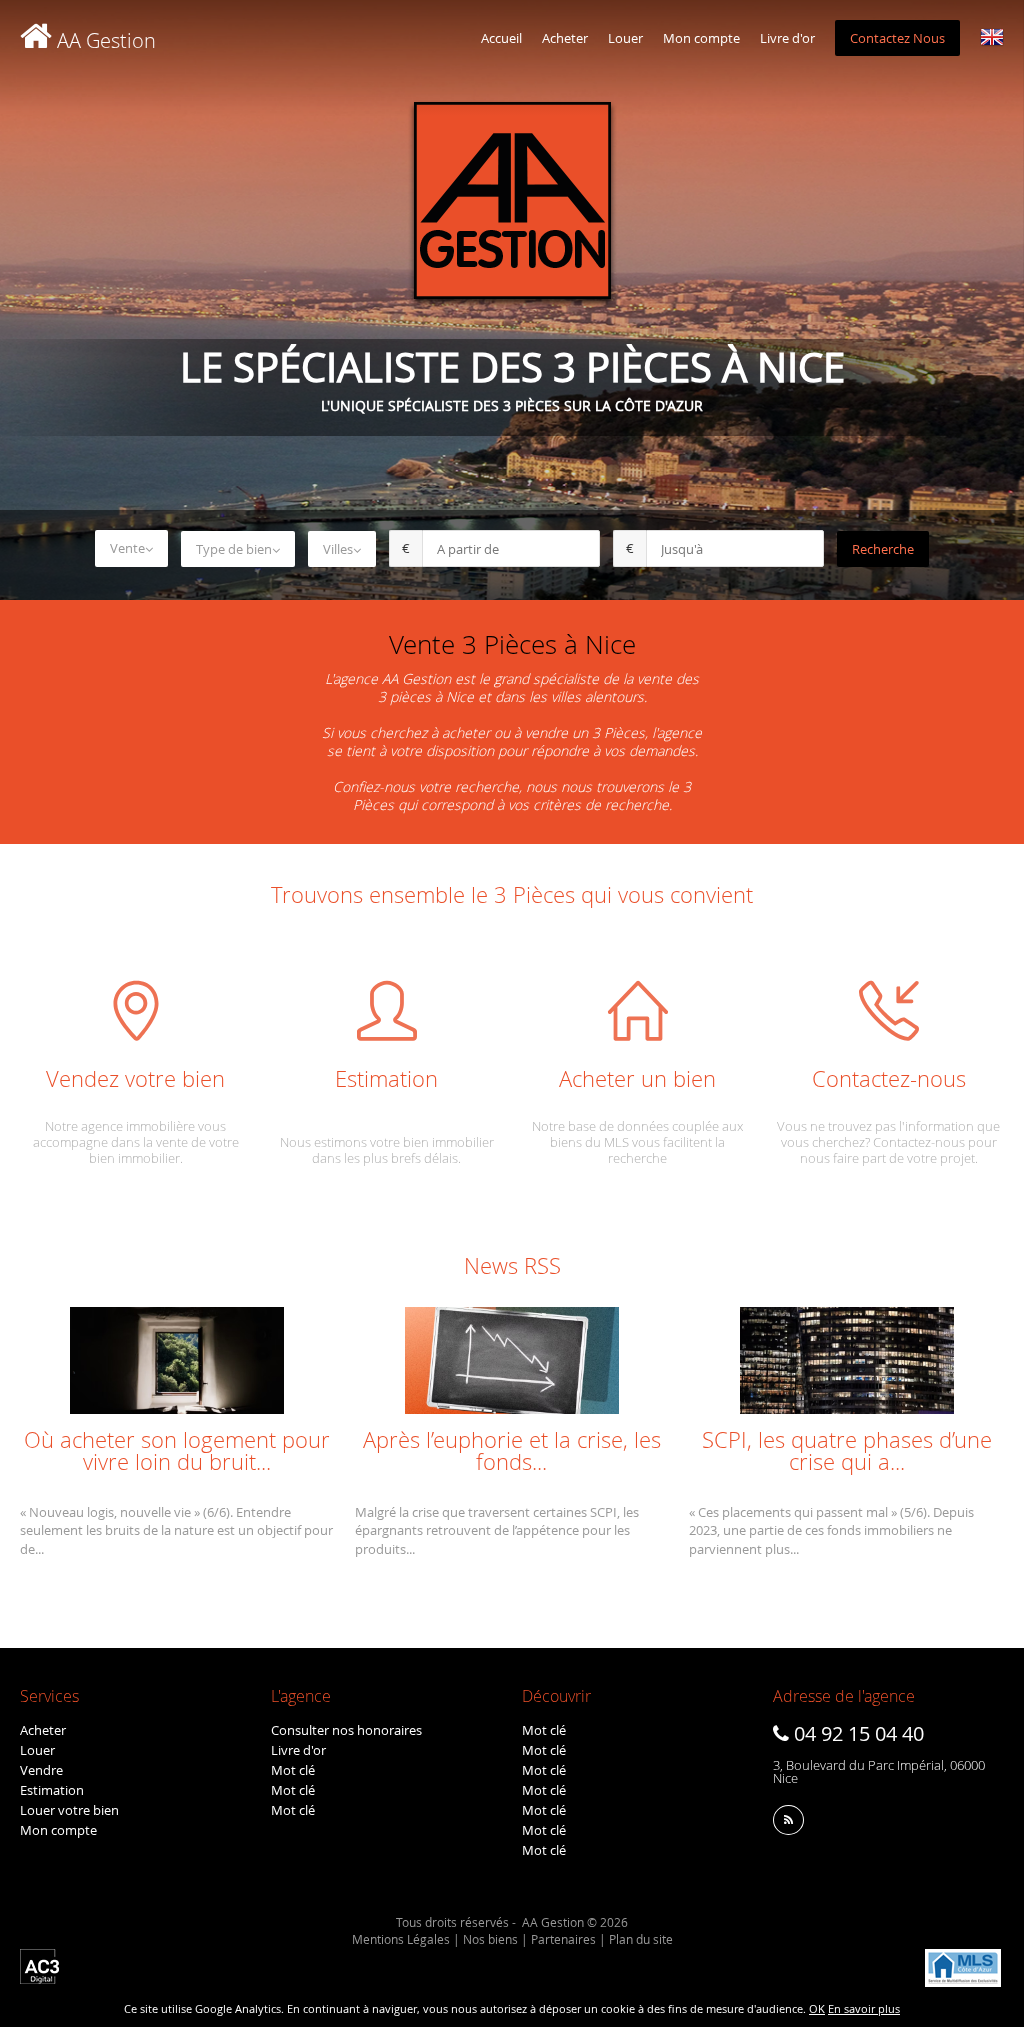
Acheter (565, 38)
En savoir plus (864, 2008)
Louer (625, 38)
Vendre (41, 1770)
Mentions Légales (401, 1939)
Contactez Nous (897, 38)
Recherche (883, 549)
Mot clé (293, 1770)
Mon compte (701, 38)
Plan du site (641, 1939)
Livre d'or (787, 38)
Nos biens (490, 1939)
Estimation (52, 1790)
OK (817, 2008)
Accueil (501, 38)
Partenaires (563, 1939)
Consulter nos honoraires (346, 1730)
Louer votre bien (69, 1810)
